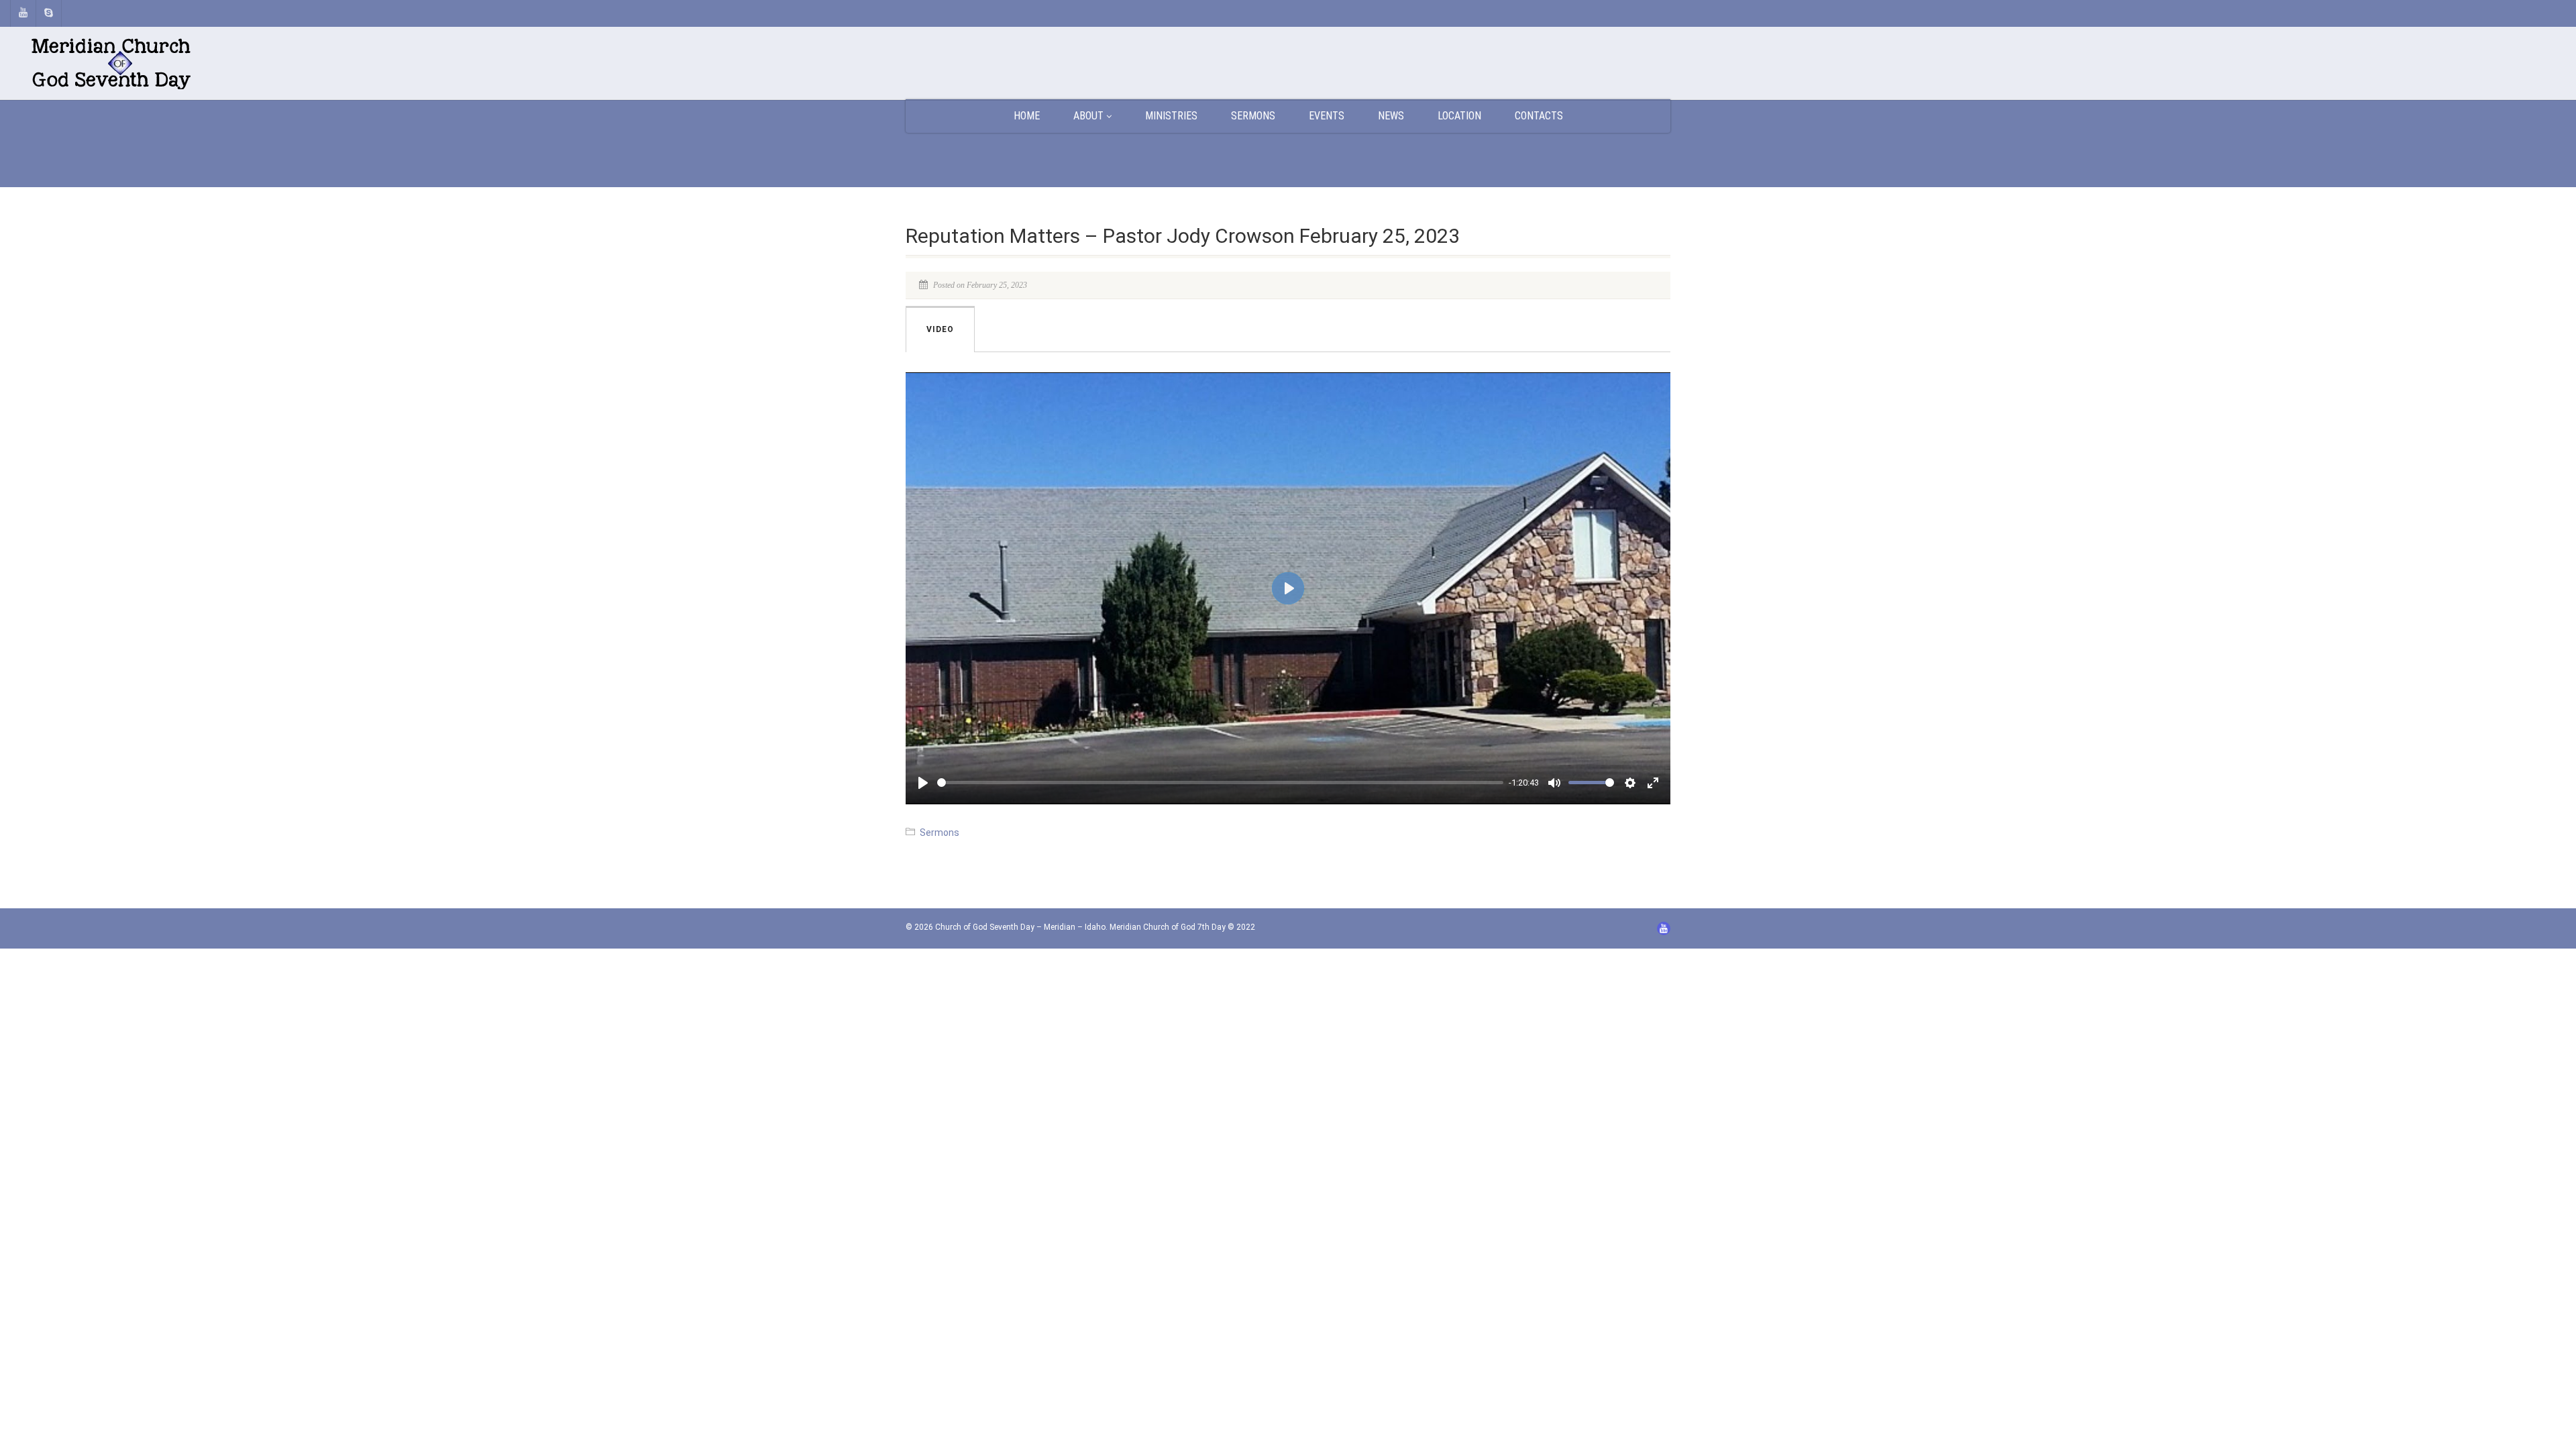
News (1391, 116)
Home (1027, 116)
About (1088, 116)
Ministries (1171, 116)
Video (940, 329)
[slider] (1220, 783)
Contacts (1539, 116)
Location (1459, 116)
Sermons (1253, 116)
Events (1327, 116)
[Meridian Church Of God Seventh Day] (429, 64)
